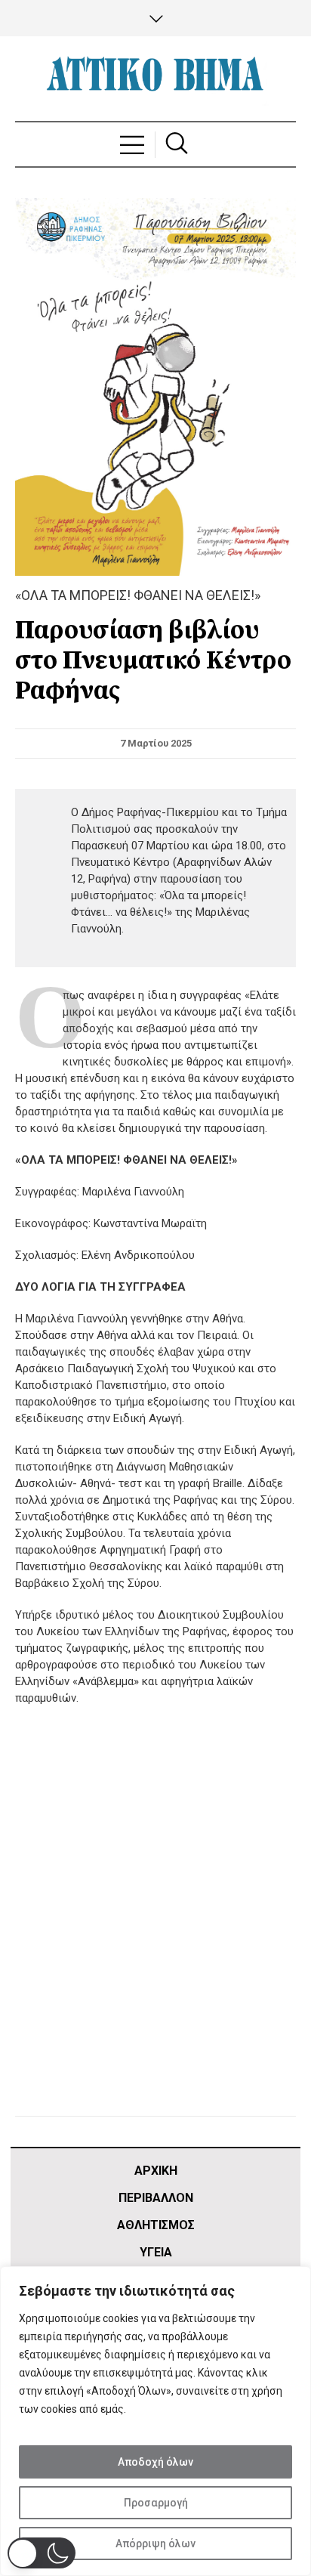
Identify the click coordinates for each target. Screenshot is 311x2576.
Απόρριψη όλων (155, 2544)
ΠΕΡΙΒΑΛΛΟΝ (156, 2198)
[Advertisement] (155, 1930)
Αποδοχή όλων (155, 2462)
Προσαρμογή (156, 2503)
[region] (155, 2421)
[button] (42, 2553)
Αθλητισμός (156, 2225)
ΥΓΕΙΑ (156, 2252)
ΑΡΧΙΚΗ (156, 2171)
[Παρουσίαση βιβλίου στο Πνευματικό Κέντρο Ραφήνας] (155, 386)
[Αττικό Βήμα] (155, 79)
